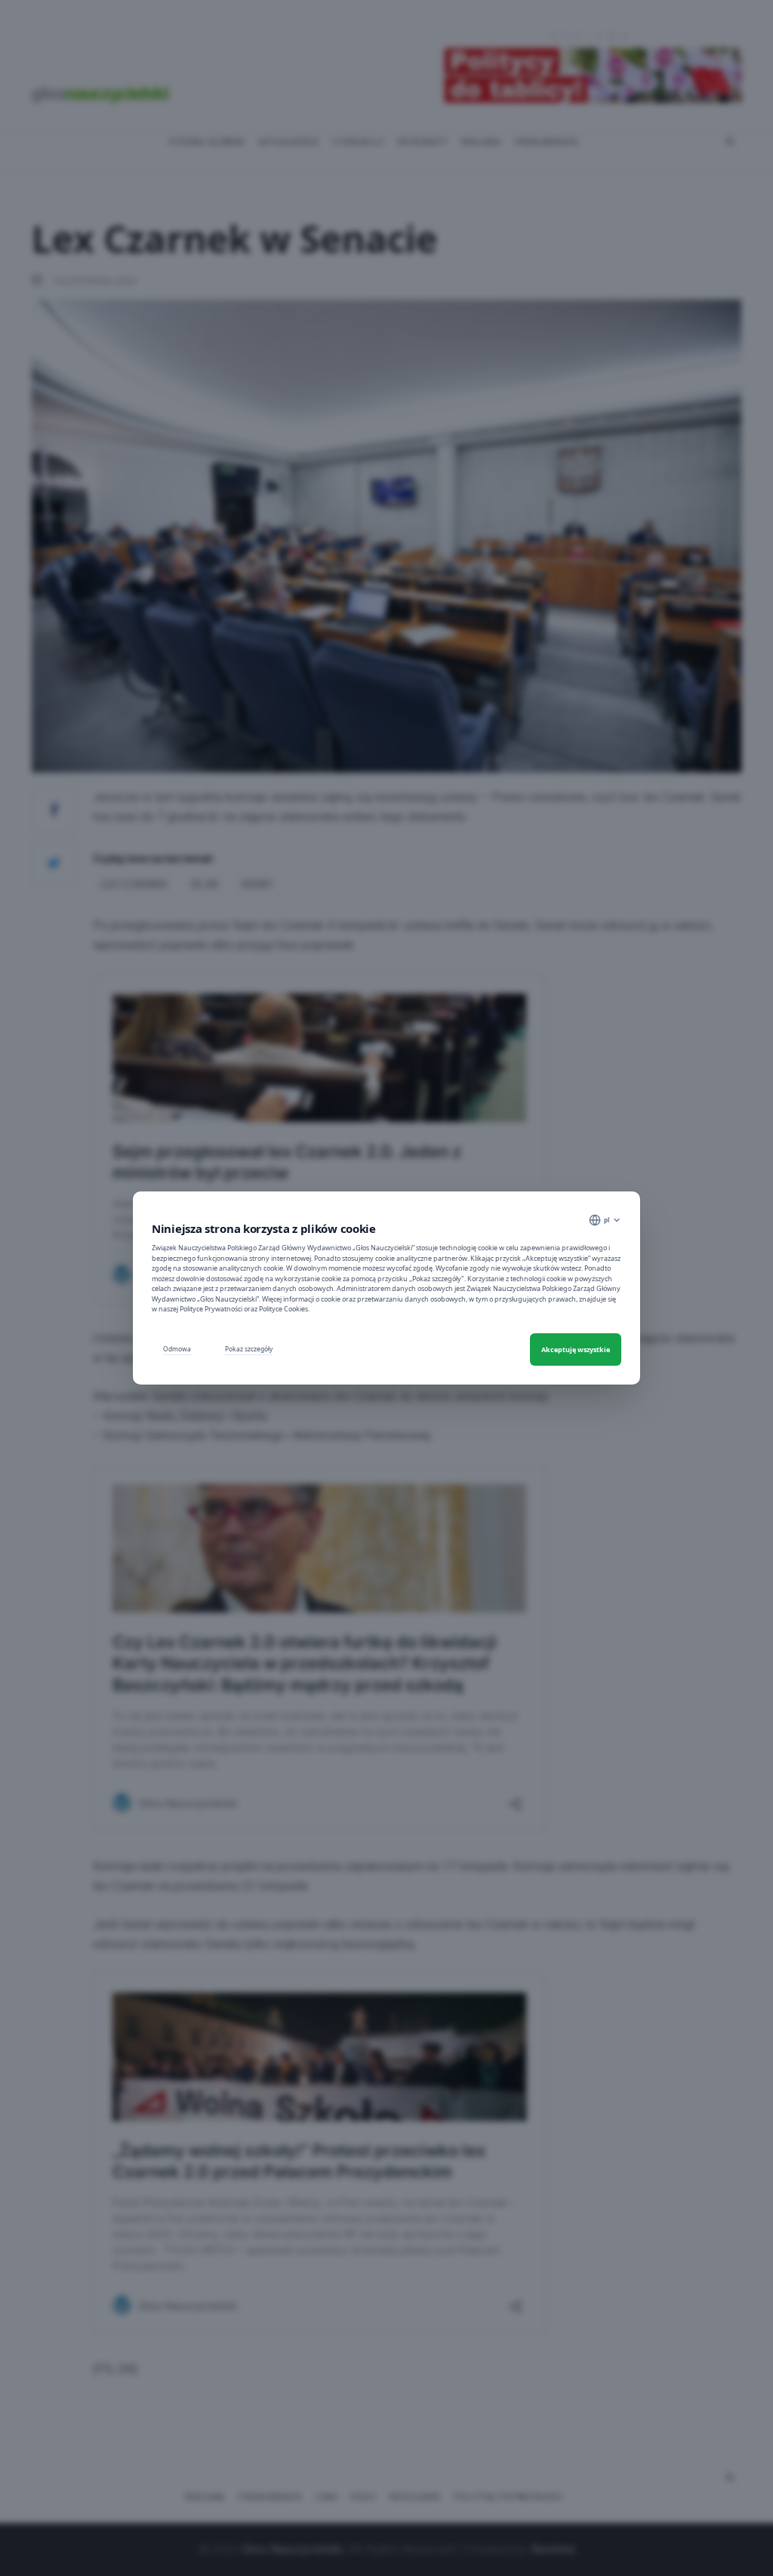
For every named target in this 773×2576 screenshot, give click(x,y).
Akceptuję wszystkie (576, 1349)
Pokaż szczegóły (249, 1349)
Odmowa (177, 1349)
